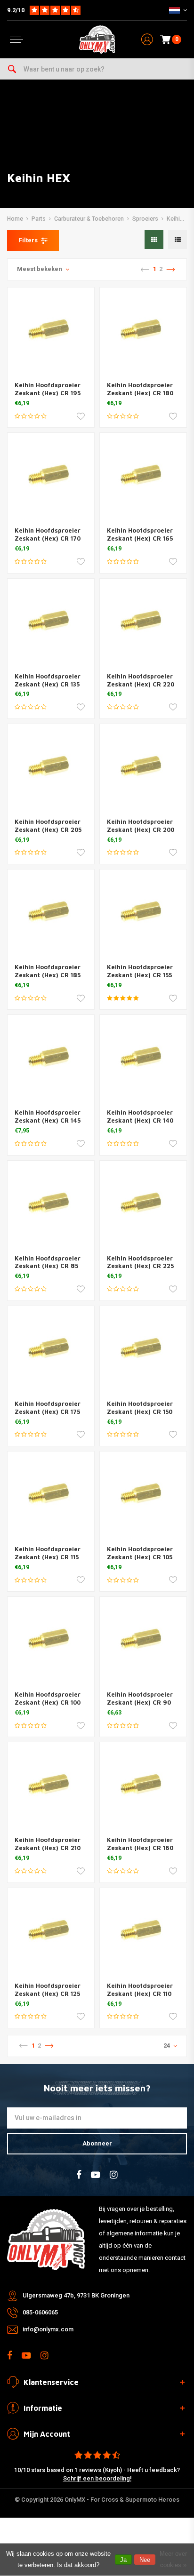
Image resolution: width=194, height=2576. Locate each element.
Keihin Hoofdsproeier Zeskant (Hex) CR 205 (48, 825)
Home (15, 219)
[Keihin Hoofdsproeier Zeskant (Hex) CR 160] (143, 1786)
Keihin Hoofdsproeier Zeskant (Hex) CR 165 (140, 534)
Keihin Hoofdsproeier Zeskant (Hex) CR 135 (48, 680)
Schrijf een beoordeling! (97, 2478)
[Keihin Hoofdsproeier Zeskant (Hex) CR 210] (51, 1786)
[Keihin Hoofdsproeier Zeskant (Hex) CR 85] (51, 1204)
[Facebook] (79, 2175)
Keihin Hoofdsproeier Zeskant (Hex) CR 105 (140, 1553)
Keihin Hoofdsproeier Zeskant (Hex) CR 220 (141, 680)
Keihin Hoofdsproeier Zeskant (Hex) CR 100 (48, 1698)
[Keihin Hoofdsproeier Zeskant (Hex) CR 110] (143, 1931)
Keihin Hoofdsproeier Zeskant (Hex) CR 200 (141, 825)
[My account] (147, 40)
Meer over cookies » (173, 2559)
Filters (28, 240)
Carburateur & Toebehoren (89, 219)
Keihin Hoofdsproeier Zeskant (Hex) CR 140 (140, 1116)
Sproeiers (145, 219)
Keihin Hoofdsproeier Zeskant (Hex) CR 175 (48, 1408)
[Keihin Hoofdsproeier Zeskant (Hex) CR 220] (143, 622)
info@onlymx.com (48, 2329)
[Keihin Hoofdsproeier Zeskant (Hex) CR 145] (51, 1058)
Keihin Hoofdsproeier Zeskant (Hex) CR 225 (140, 1262)
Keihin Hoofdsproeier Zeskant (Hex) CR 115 (48, 1553)
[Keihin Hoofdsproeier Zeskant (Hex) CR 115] (51, 1495)
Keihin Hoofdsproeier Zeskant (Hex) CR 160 (140, 1844)
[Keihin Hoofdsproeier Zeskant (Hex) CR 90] (143, 1640)
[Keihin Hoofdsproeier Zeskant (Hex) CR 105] (143, 1495)
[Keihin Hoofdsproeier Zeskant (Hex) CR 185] (51, 913)
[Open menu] (16, 40)
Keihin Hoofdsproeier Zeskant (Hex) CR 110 (140, 1990)
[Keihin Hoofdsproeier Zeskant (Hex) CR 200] (143, 767)
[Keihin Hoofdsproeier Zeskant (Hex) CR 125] (51, 1931)
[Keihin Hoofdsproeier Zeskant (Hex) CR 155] (143, 913)
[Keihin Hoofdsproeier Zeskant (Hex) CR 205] (51, 767)
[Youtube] (96, 2175)
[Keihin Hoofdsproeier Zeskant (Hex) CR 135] (51, 622)
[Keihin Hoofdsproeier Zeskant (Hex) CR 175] (51, 1349)
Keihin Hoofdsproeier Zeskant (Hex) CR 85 (48, 1262)
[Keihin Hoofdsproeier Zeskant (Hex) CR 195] (51, 331)
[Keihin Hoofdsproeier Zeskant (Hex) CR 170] (51, 476)
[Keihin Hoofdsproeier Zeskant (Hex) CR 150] (143, 1349)
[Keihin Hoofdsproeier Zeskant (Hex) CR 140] (143, 1058)
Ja (123, 2560)
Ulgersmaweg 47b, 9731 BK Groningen (76, 2295)
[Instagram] (114, 2175)
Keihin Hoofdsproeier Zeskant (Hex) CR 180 (140, 389)
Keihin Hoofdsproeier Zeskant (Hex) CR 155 (140, 971)
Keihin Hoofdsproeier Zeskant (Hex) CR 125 (48, 1990)
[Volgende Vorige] (170, 270)
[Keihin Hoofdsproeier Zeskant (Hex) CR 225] (143, 1204)
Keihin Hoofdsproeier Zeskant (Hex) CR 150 (140, 1408)
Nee (145, 2560)
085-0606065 (40, 2312)
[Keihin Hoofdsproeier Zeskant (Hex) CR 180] (143, 331)
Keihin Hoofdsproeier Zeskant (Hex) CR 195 (48, 389)
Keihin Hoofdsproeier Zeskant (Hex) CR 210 (48, 1844)
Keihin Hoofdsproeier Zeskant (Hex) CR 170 (48, 534)
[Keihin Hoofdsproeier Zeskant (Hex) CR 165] (143, 476)
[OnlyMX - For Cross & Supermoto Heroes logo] (97, 40)
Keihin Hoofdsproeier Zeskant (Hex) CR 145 (48, 1116)
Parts (39, 219)
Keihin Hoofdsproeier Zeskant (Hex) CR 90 (140, 1698)
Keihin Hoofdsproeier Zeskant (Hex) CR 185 (48, 971)
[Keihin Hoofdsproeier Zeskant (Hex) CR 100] (51, 1640)
